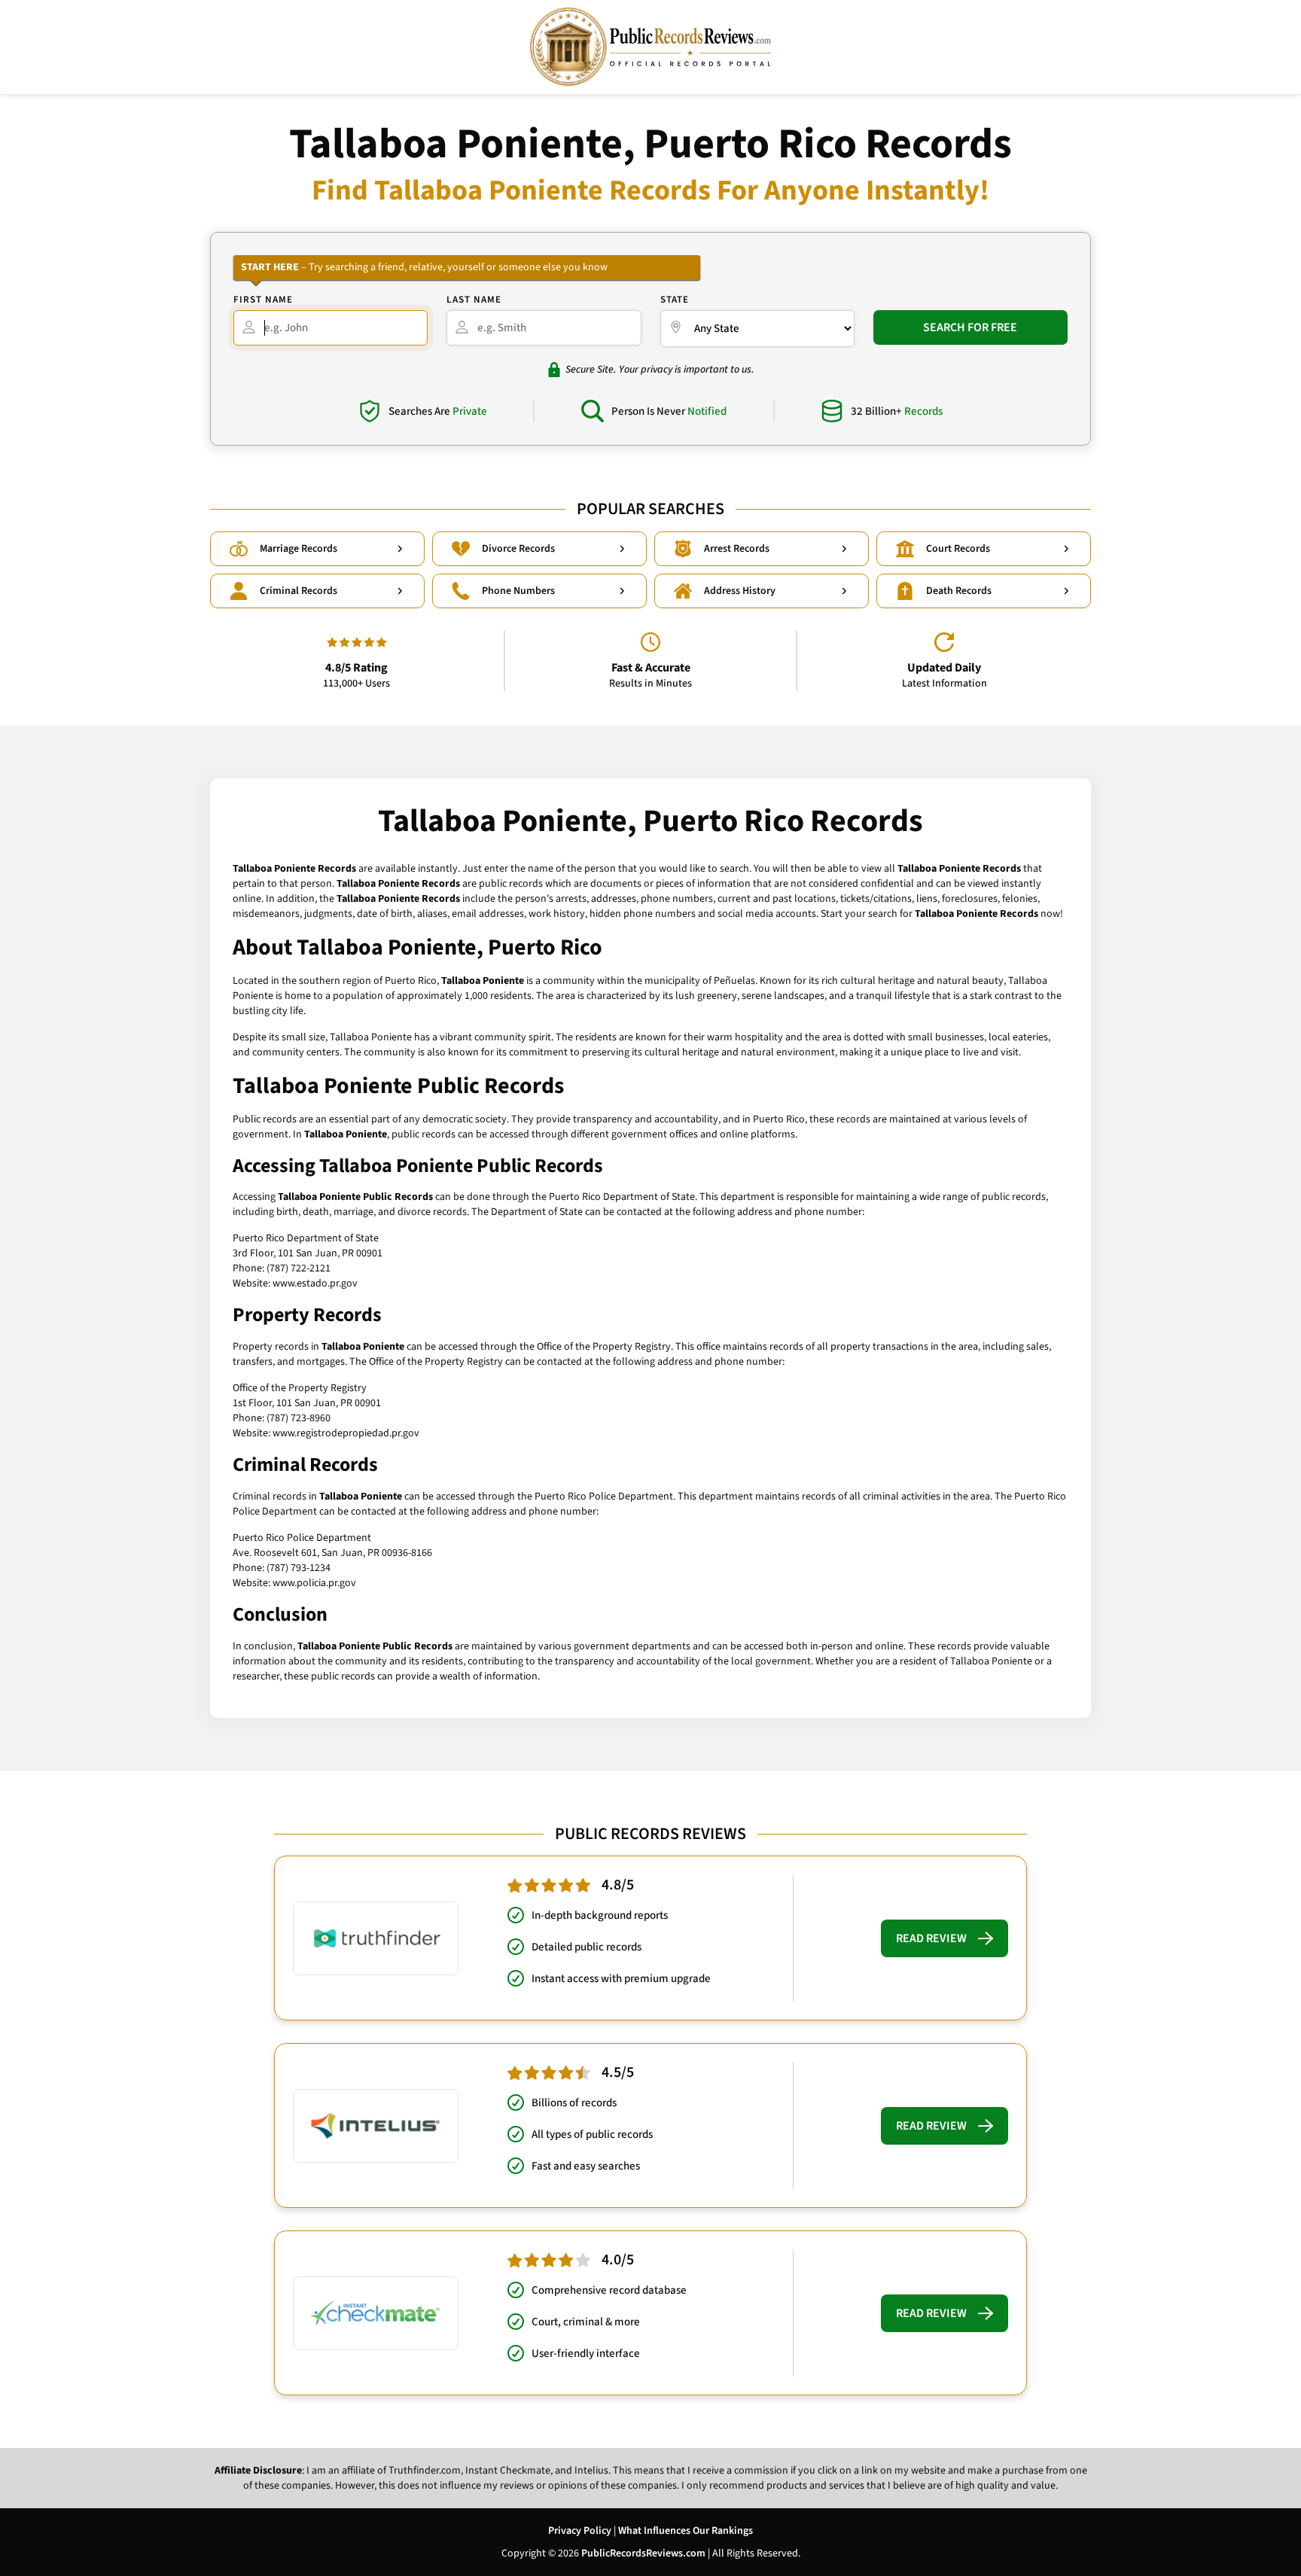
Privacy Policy (580, 2531)
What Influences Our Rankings (686, 2531)
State (675, 300)
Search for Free (970, 327)
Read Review (931, 1938)
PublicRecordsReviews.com (643, 2553)
